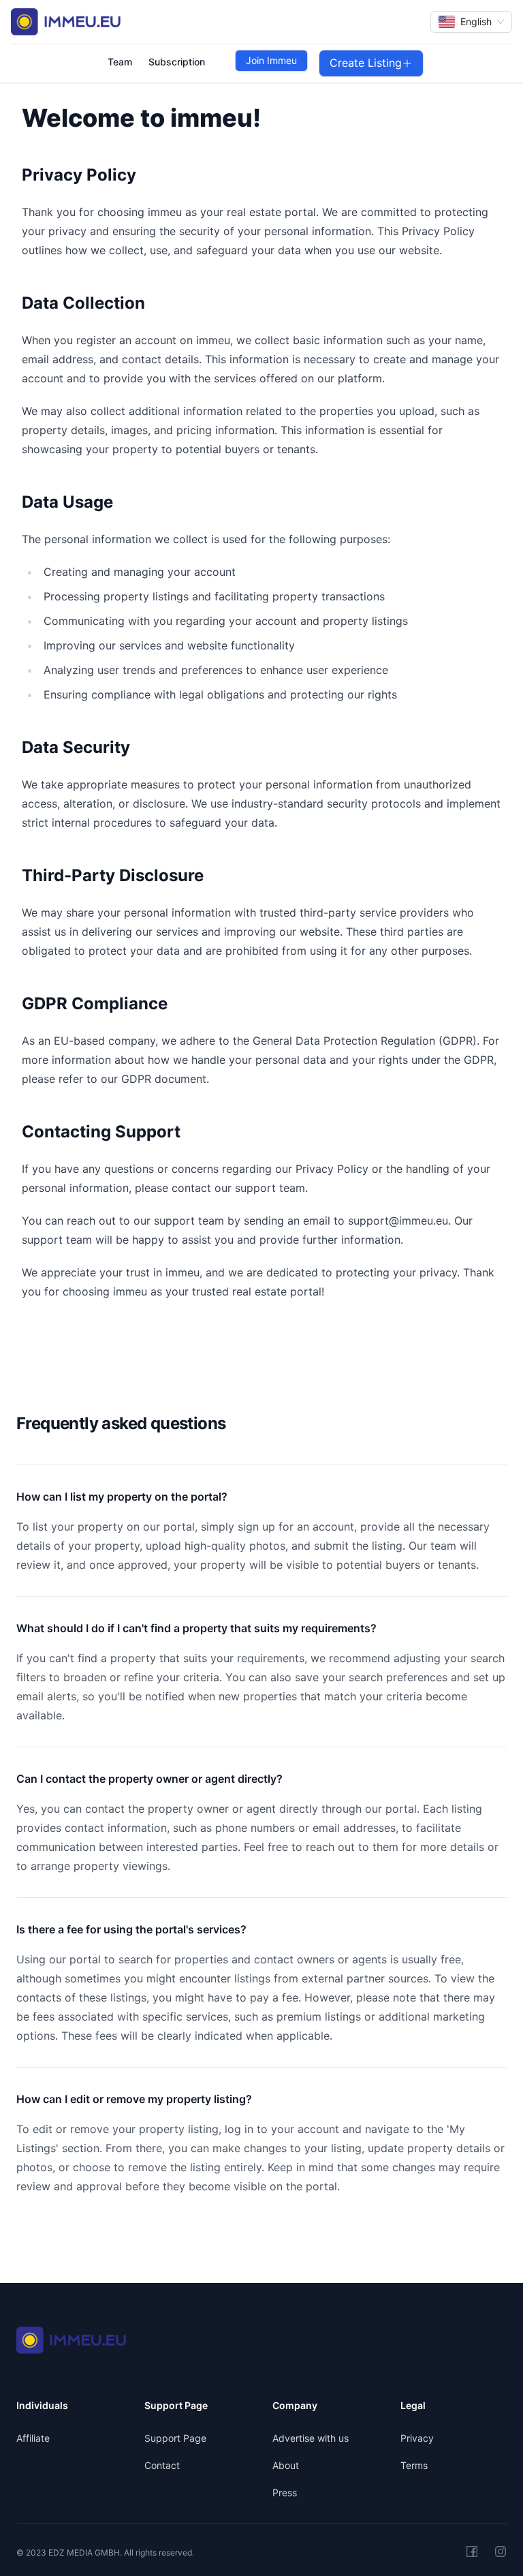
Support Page (175, 2438)
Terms (414, 2465)
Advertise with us (311, 2438)
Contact (162, 2465)
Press (285, 2493)
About (286, 2465)
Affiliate (33, 2438)
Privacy (417, 2438)
